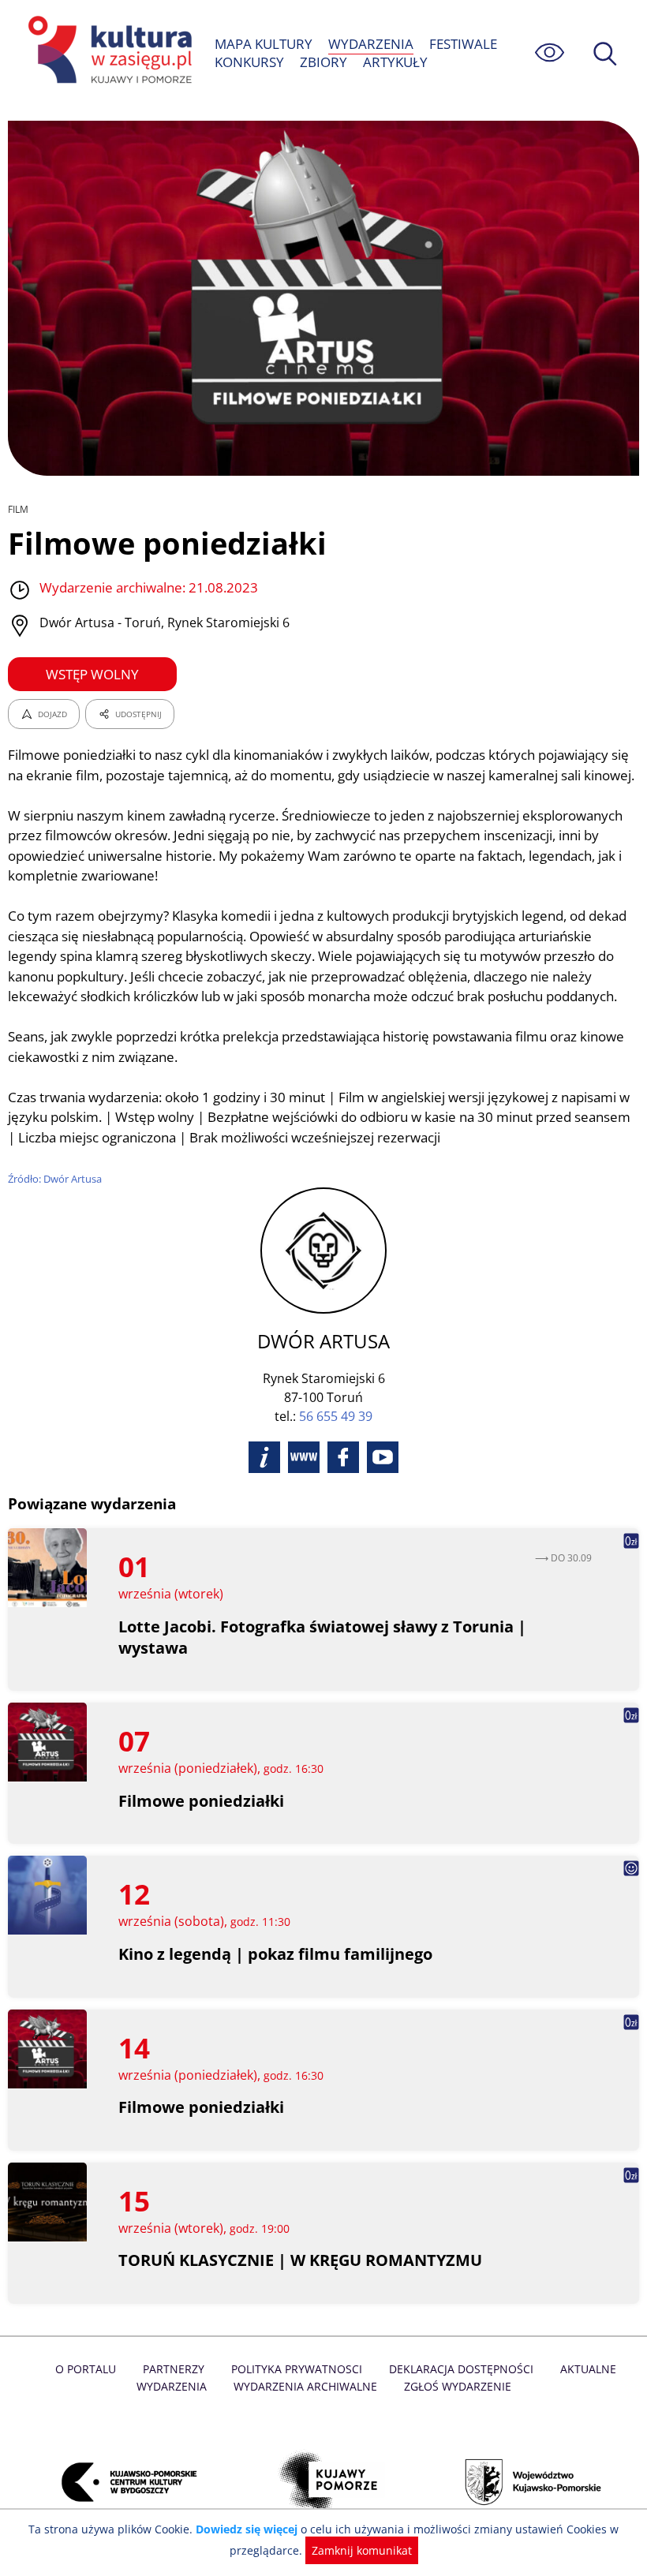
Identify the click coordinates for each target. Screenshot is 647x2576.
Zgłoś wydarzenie (458, 2386)
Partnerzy (174, 2369)
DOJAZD (52, 714)
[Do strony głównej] (107, 52)
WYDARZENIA (371, 44)
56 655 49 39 (336, 1416)
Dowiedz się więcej (247, 2529)
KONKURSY (249, 62)
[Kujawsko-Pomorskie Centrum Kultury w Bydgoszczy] (120, 2482)
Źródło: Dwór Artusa (55, 1179)
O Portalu (86, 2369)
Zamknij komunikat (362, 2550)
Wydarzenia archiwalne (305, 2386)
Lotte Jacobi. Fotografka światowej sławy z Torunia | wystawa (322, 1637)
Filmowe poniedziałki (201, 1801)
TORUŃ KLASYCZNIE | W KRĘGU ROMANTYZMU (300, 2260)
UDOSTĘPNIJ (138, 714)
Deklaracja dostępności (461, 2369)
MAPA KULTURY (264, 44)
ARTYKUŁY (395, 62)
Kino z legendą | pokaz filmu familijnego (275, 1954)
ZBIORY (323, 62)
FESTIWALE (463, 44)
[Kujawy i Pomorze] (323, 2482)
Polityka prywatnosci (297, 2369)
